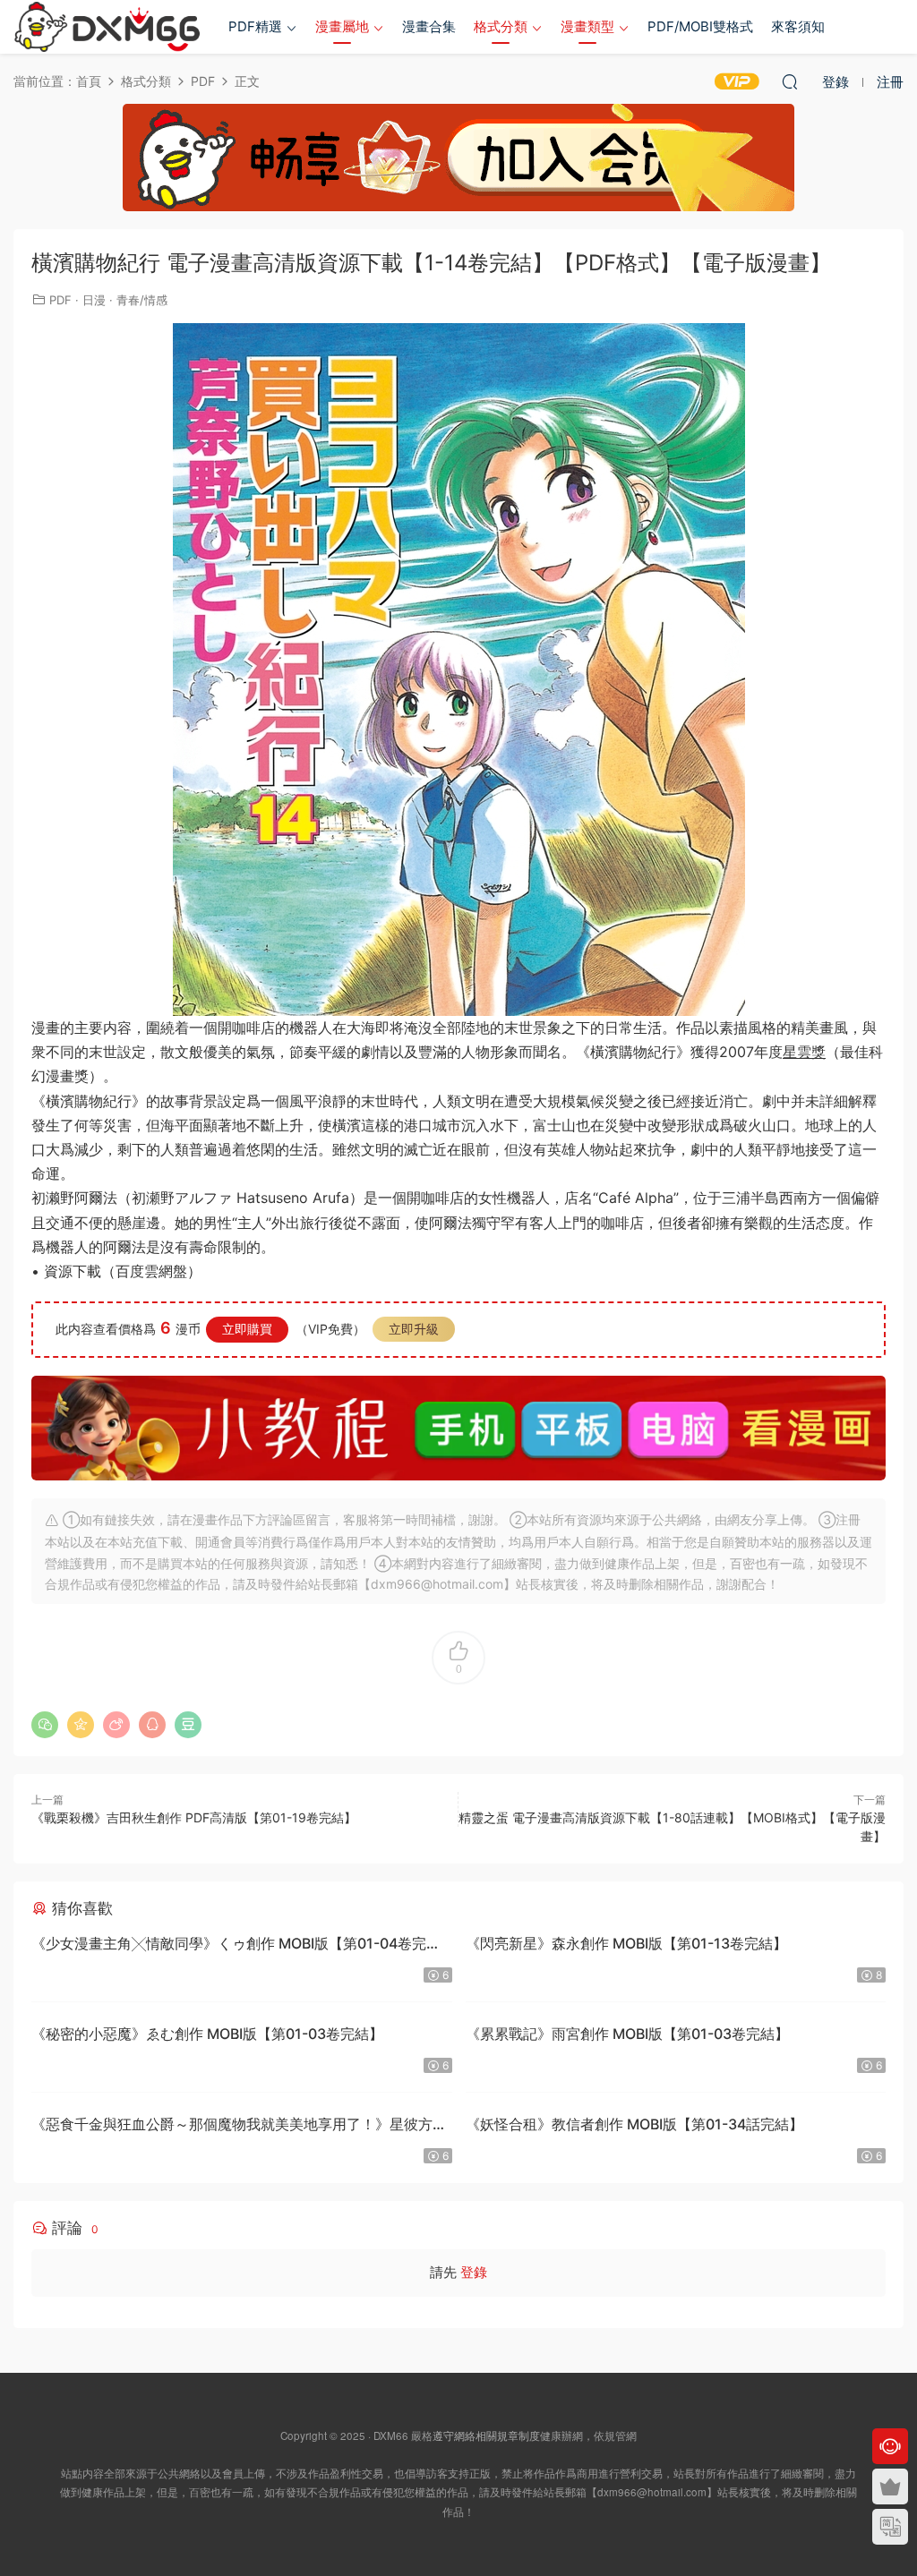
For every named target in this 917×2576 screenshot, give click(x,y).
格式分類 (501, 26)
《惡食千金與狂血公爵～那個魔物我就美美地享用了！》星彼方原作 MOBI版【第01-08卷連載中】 (239, 2126)
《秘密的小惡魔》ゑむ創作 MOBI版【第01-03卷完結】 (207, 2034)
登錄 (474, 2272)
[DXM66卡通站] (107, 27)
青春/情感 (142, 300)
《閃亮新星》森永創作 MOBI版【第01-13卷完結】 (626, 1943)
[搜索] (790, 81)
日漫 (94, 300)
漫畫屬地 (342, 26)
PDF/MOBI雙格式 (700, 26)
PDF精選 (255, 26)
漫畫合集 (429, 26)
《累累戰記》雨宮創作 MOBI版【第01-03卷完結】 (627, 2034)
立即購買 (247, 1329)
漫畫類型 (587, 26)
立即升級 (414, 1329)
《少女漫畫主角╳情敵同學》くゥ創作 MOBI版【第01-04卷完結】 (229, 1945)
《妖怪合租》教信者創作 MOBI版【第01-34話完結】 (634, 2124)
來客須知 (798, 26)
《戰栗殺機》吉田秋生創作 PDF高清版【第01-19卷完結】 (194, 1817)
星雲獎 (804, 1052)
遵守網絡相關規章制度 (486, 2435)
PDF (60, 300)
